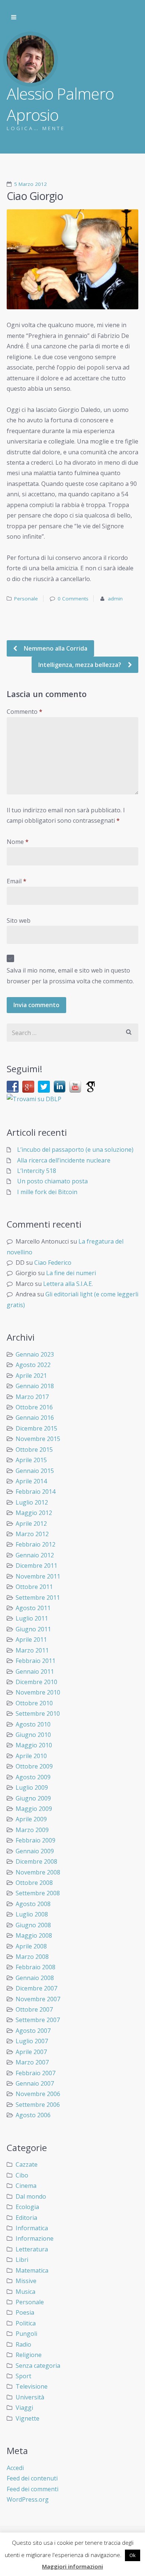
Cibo (22, 2175)
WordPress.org (28, 2499)
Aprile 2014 (31, 1481)
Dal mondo (31, 2196)
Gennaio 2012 (35, 1555)
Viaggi (24, 2408)
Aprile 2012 (31, 1524)
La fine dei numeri (71, 1273)
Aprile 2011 (31, 1640)
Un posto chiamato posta (52, 1181)
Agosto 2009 (33, 1777)
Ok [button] (133, 2555)
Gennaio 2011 (35, 1671)
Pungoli (26, 2334)
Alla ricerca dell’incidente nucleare (64, 1160)
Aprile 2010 (31, 1756)
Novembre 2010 (38, 1692)
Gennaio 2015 (35, 1471)
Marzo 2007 (32, 2062)
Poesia (25, 2312)
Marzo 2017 (32, 1397)
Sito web (19, 921)
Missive (26, 2281)
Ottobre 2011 (34, 1587)
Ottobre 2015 (34, 1450)
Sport (23, 2376)
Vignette (28, 2418)
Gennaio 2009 (35, 1851)
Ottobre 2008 (34, 1883)
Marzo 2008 (32, 1957)
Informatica (32, 2228)
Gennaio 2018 (35, 1386)
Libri (22, 2260)
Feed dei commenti (33, 2489)
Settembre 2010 (38, 1713)
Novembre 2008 (38, 1872)
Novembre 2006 (38, 2094)
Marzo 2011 (32, 1650)
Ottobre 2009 (34, 1766)
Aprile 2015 (31, 1460)
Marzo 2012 (32, 1534)
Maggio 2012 (34, 1513)
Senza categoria (38, 2366)
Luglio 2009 (32, 1787)
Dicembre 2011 (36, 1566)
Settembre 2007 (38, 2020)
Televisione (32, 2386)
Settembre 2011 (38, 1597)
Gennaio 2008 (35, 1978)
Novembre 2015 (38, 1439)
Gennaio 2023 (35, 1354)
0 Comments (73, 599)
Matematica (32, 2270)
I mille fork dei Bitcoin (47, 1192)
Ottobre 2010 (34, 1703)
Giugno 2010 (33, 1735)
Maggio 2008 (34, 1935)
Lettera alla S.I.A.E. (68, 1284)
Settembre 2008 (38, 1893)
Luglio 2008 (32, 1914)
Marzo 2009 (32, 1830)
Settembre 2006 (38, 2105)
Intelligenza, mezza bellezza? (80, 665)
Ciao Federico (53, 1263)
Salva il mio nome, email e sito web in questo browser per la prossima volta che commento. (70, 976)
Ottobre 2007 (34, 2009)
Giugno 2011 (33, 1629)
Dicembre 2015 (36, 1428)
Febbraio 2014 (36, 1492)
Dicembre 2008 (36, 1861)
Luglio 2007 (32, 2041)
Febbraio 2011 (36, 1661)
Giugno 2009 (33, 1798)
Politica (26, 2323)
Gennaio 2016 (35, 1418)
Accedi (15, 2468)
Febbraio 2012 (36, 1544)
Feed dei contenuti (32, 2478)
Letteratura (32, 2249)
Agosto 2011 (33, 1608)
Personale (26, 599)
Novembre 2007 (38, 1999)
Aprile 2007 (31, 2052)
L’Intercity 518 (37, 1171)
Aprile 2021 (31, 1376)
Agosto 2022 (33, 1365)
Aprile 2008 (31, 1946)
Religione (29, 2355)
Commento (25, 712)
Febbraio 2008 (36, 1967)
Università (30, 2397)
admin (115, 599)
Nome (18, 842)
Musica (25, 2292)
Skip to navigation (14, 17)
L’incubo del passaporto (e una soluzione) (75, 1150)
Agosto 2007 (33, 2031)
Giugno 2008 (33, 1925)
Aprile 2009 (31, 1819)
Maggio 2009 (34, 1809)
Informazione (35, 2238)
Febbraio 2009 (36, 1840)
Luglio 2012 (32, 1502)
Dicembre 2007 (36, 1988)
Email (17, 881)
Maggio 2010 (34, 1745)
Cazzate (27, 2164)
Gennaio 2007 (35, 2083)
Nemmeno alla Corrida (55, 648)
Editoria (26, 2218)
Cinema (26, 2186)
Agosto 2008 (33, 1904)
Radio (23, 2344)
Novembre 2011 (38, 1576)
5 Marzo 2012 (30, 184)
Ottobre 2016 (34, 1407)
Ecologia (27, 2207)
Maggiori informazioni (72, 2566)
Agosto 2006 (33, 2115)
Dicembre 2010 (36, 1682)
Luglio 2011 (32, 1618)
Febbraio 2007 (36, 2073)
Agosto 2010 (33, 1724)
